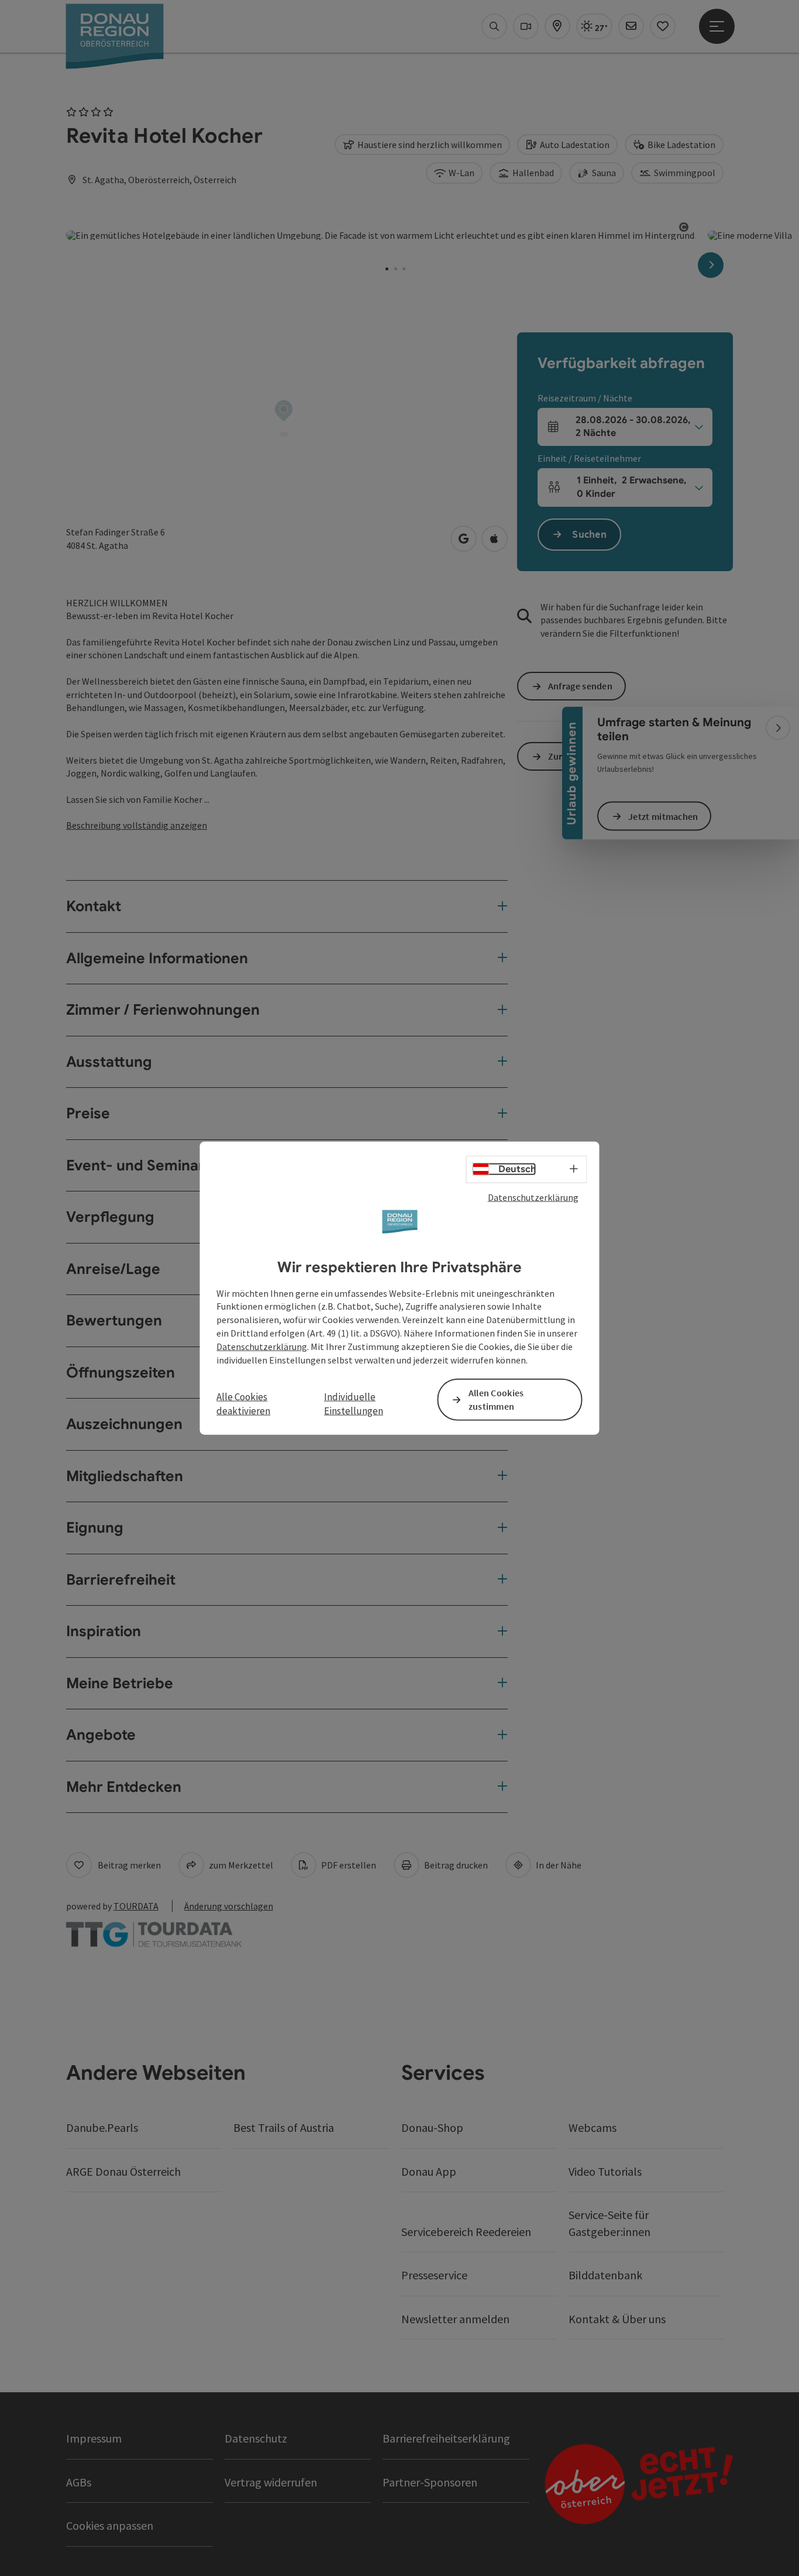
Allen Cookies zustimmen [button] (496, 1399)
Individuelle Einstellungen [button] (354, 1404)
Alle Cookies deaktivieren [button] (243, 1404)
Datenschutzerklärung (533, 1197)
